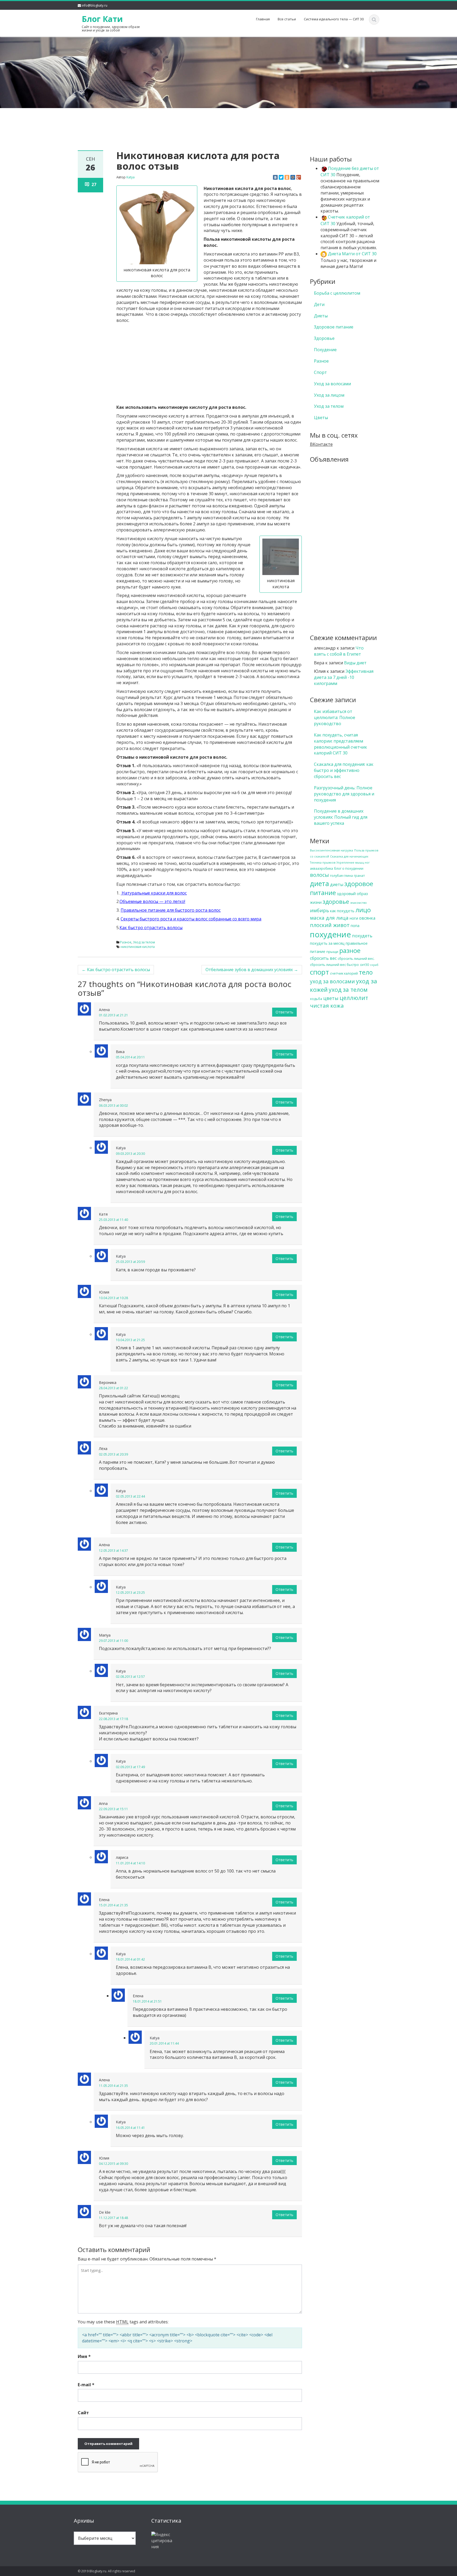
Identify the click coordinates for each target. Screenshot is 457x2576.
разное (350, 950)
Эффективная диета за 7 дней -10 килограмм (344, 677)
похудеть (362, 936)
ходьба (316, 999)
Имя (84, 2356)
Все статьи (287, 19)
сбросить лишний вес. (356, 958)
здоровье (336, 902)
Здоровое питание (334, 327)
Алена (104, 1010)
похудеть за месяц (327, 943)
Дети (319, 304)
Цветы (321, 418)
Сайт (83, 2413)
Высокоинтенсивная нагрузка (332, 850)
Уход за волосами (332, 384)
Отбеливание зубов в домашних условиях (252, 970)
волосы (319, 875)
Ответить (284, 1012)
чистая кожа (327, 1006)
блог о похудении (349, 868)
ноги (354, 918)
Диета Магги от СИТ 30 (352, 254)
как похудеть (342, 911)
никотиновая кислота (138, 947)
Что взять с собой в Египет (339, 651)
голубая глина (341, 875)
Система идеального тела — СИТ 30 (334, 19)
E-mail (86, 2385)
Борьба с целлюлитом (337, 293)
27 (94, 184)
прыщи (332, 952)
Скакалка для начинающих (349, 856)
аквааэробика (321, 868)
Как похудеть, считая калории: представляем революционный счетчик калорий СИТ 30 (341, 744)
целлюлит (354, 998)
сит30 (364, 965)
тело (366, 972)
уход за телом (348, 990)
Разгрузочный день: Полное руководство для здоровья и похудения (344, 794)
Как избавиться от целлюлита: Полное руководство (335, 717)
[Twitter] (281, 177)
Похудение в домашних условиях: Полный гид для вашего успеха (341, 817)
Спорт (320, 372)
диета (319, 883)
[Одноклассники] (287, 177)
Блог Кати (102, 19)
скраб (374, 965)
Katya (131, 177)
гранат (359, 875)
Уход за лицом (329, 395)
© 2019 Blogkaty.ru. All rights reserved (106, 2571)
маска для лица (329, 918)
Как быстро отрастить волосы (116, 970)
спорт (319, 972)
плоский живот (330, 925)
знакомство (358, 903)
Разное (126, 942)
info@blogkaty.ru (95, 5)
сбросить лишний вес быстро (334, 965)
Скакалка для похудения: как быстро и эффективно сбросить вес (344, 770)
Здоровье (324, 338)
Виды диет (355, 663)
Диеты (321, 316)
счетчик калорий (344, 973)
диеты (337, 884)
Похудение (325, 350)
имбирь (319, 910)
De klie (105, 2212)
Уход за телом (144, 942)
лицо (363, 910)
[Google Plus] (299, 177)
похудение (330, 934)
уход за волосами (332, 981)
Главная (263, 19)
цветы (331, 998)
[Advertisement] (229, 121)
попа (355, 926)
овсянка (367, 918)
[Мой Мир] (293, 177)
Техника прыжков (323, 863)
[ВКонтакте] (275, 177)
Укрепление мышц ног (353, 863)
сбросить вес (323, 958)
